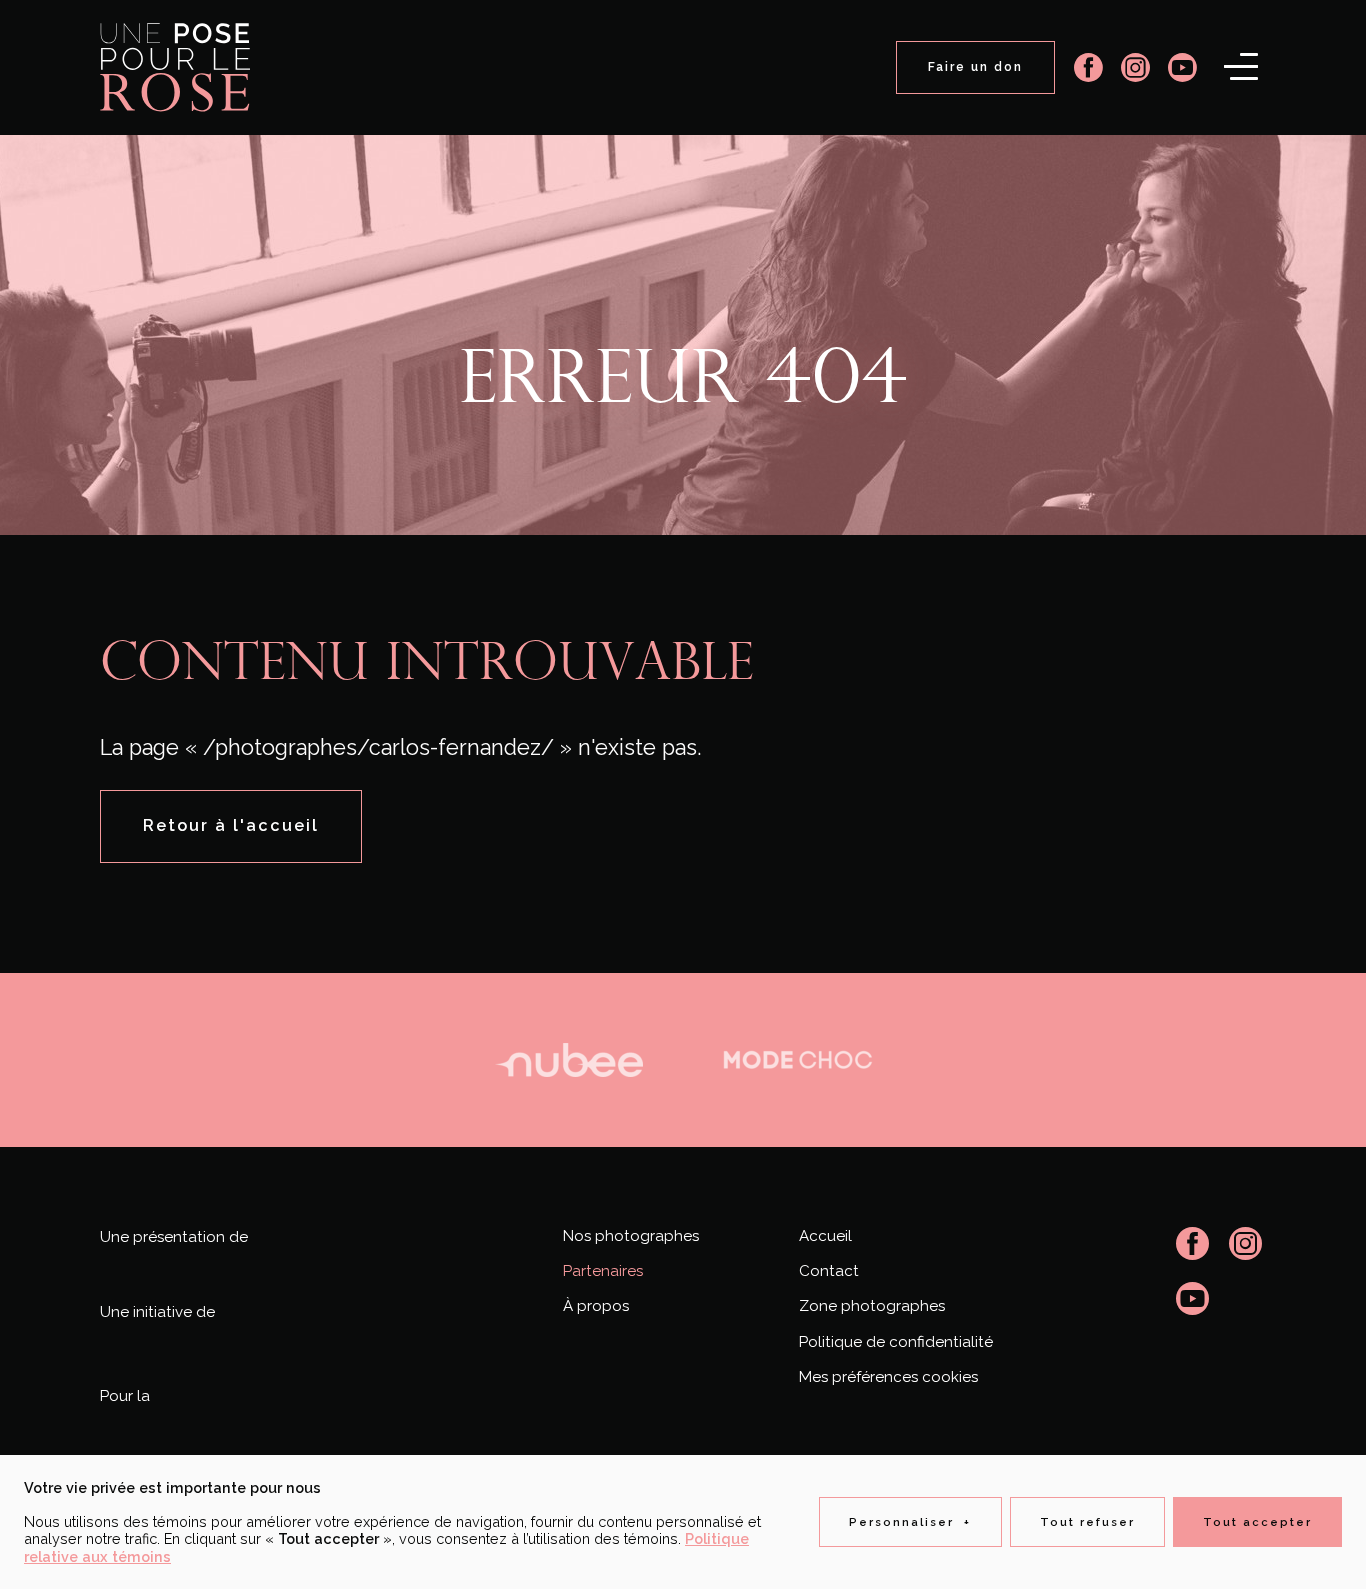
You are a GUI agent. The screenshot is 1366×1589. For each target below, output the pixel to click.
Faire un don (975, 67)
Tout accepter (1257, 1522)
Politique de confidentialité (896, 1342)
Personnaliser (910, 1522)
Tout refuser (1087, 1522)
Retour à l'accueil (231, 825)
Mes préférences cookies (888, 1377)
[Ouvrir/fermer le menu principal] (1241, 66)
